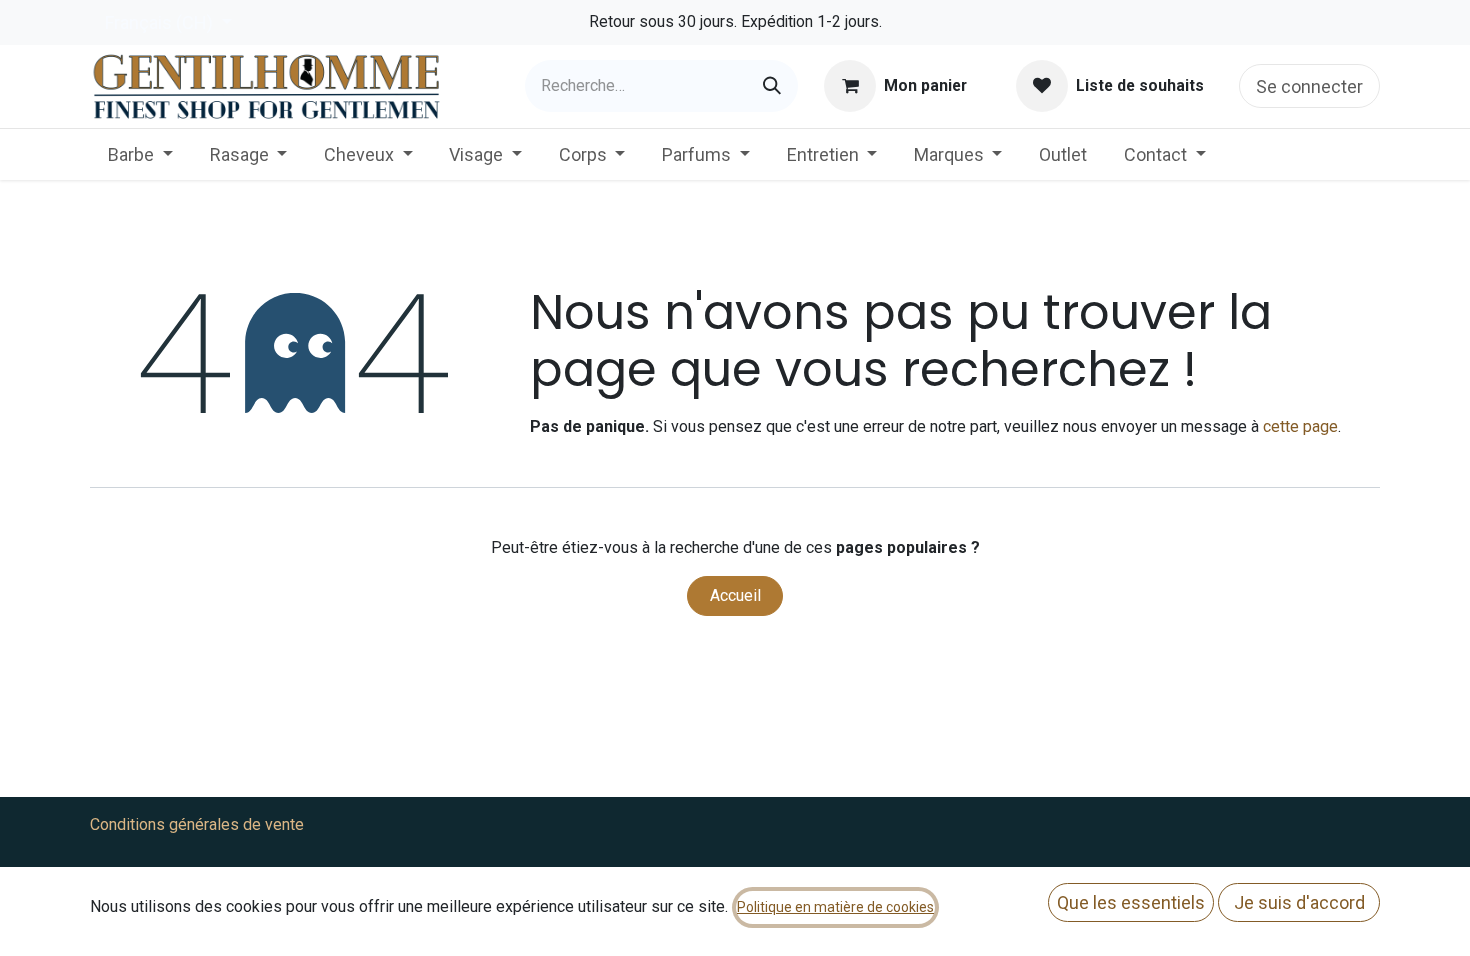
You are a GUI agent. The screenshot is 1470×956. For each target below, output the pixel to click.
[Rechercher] (772, 86)
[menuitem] (140, 154)
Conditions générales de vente (197, 824)
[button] (1131, 902)
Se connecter (1309, 86)
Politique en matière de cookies (835, 907)
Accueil (735, 595)
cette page (1300, 426)
